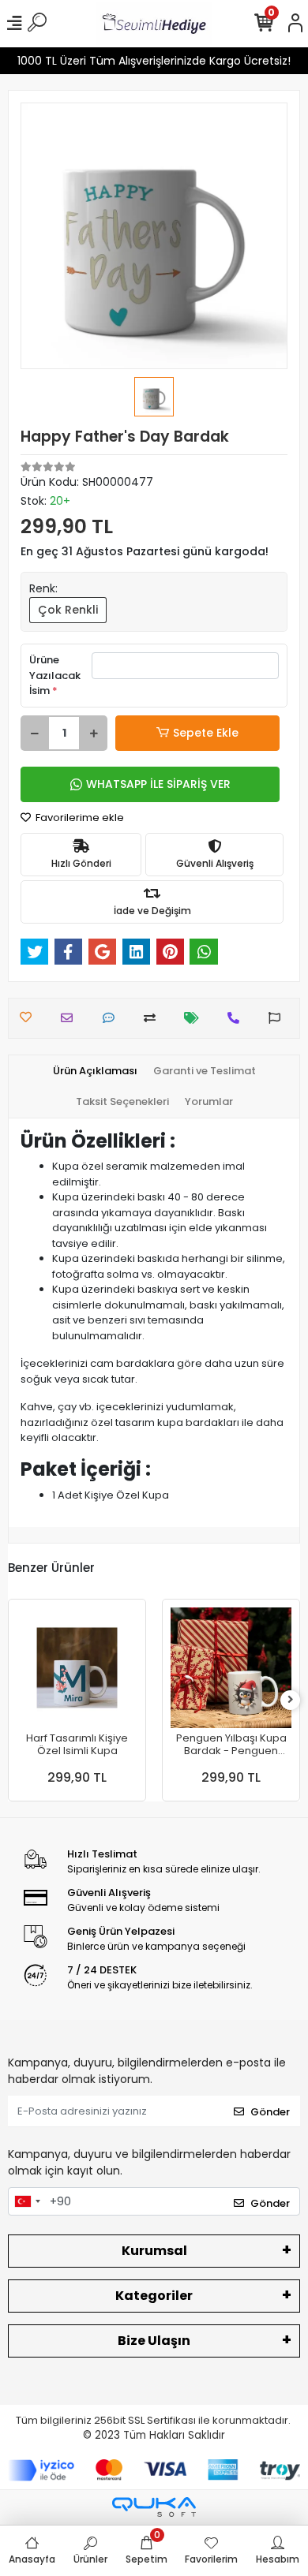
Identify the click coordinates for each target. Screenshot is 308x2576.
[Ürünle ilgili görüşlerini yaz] (113, 1018)
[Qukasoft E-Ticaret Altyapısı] (154, 2507)
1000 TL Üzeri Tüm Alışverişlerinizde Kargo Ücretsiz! (154, 61)
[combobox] (27, 2201)
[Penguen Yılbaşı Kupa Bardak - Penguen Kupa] (231, 1668)
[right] (291, 1700)
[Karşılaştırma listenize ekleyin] (154, 1018)
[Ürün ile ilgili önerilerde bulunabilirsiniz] (278, 1018)
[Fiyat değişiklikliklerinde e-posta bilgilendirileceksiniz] (195, 1018)
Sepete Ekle (206, 733)
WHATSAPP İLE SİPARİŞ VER (158, 784)
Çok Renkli (68, 610)
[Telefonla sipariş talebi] (237, 1018)
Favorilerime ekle (79, 818)
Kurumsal (154, 2251)
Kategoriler (154, 2296)
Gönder (270, 2112)
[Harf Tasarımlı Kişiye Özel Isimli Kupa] (77, 1668)
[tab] (95, 1071)
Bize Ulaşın (154, 2341)
